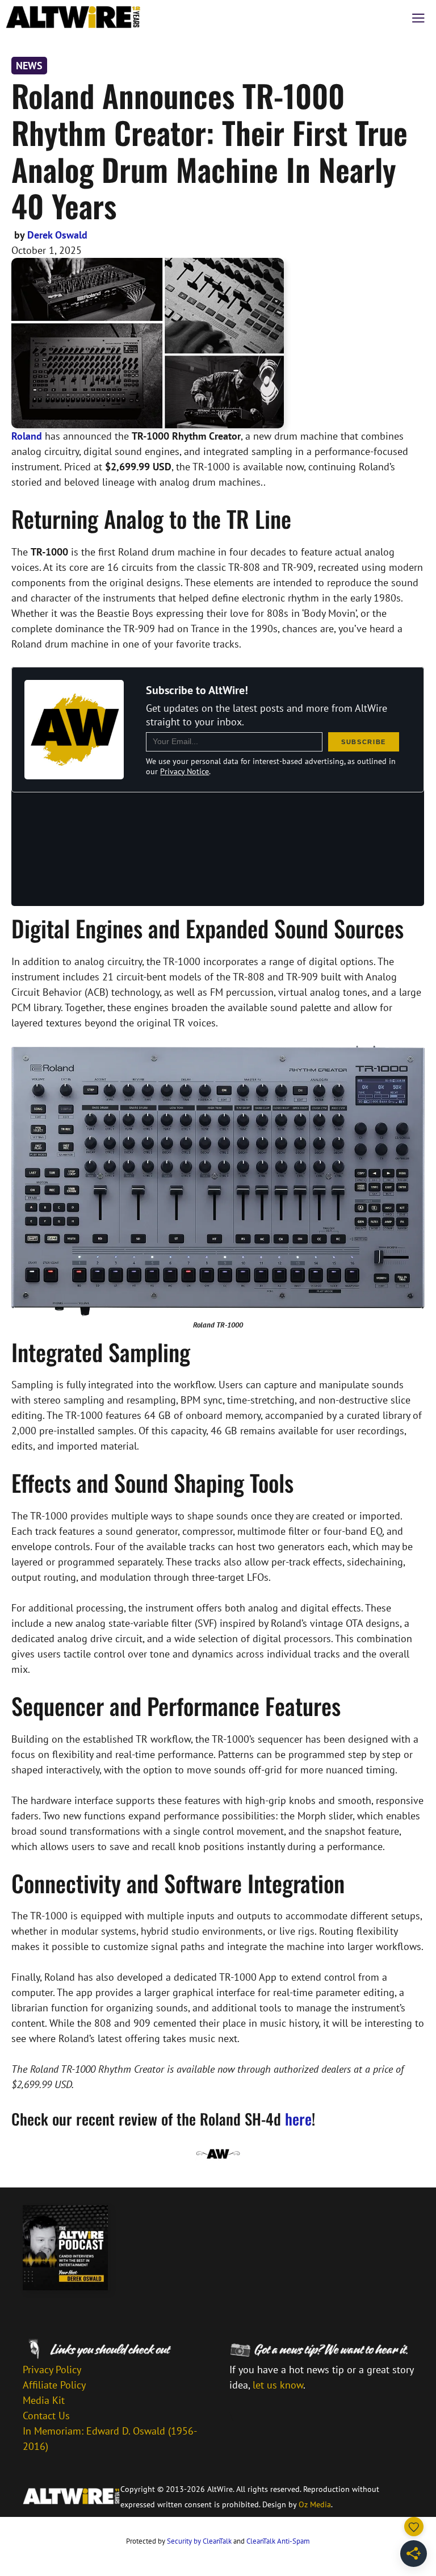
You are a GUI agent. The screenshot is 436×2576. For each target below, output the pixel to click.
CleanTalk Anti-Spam (278, 2541)
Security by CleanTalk (199, 2541)
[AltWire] (73, 17)
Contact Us (46, 2416)
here (298, 2119)
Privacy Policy (52, 2370)
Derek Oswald (57, 235)
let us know (278, 2385)
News (29, 66)
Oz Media (315, 2504)
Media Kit (44, 2400)
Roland (27, 436)
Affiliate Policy (54, 2385)
